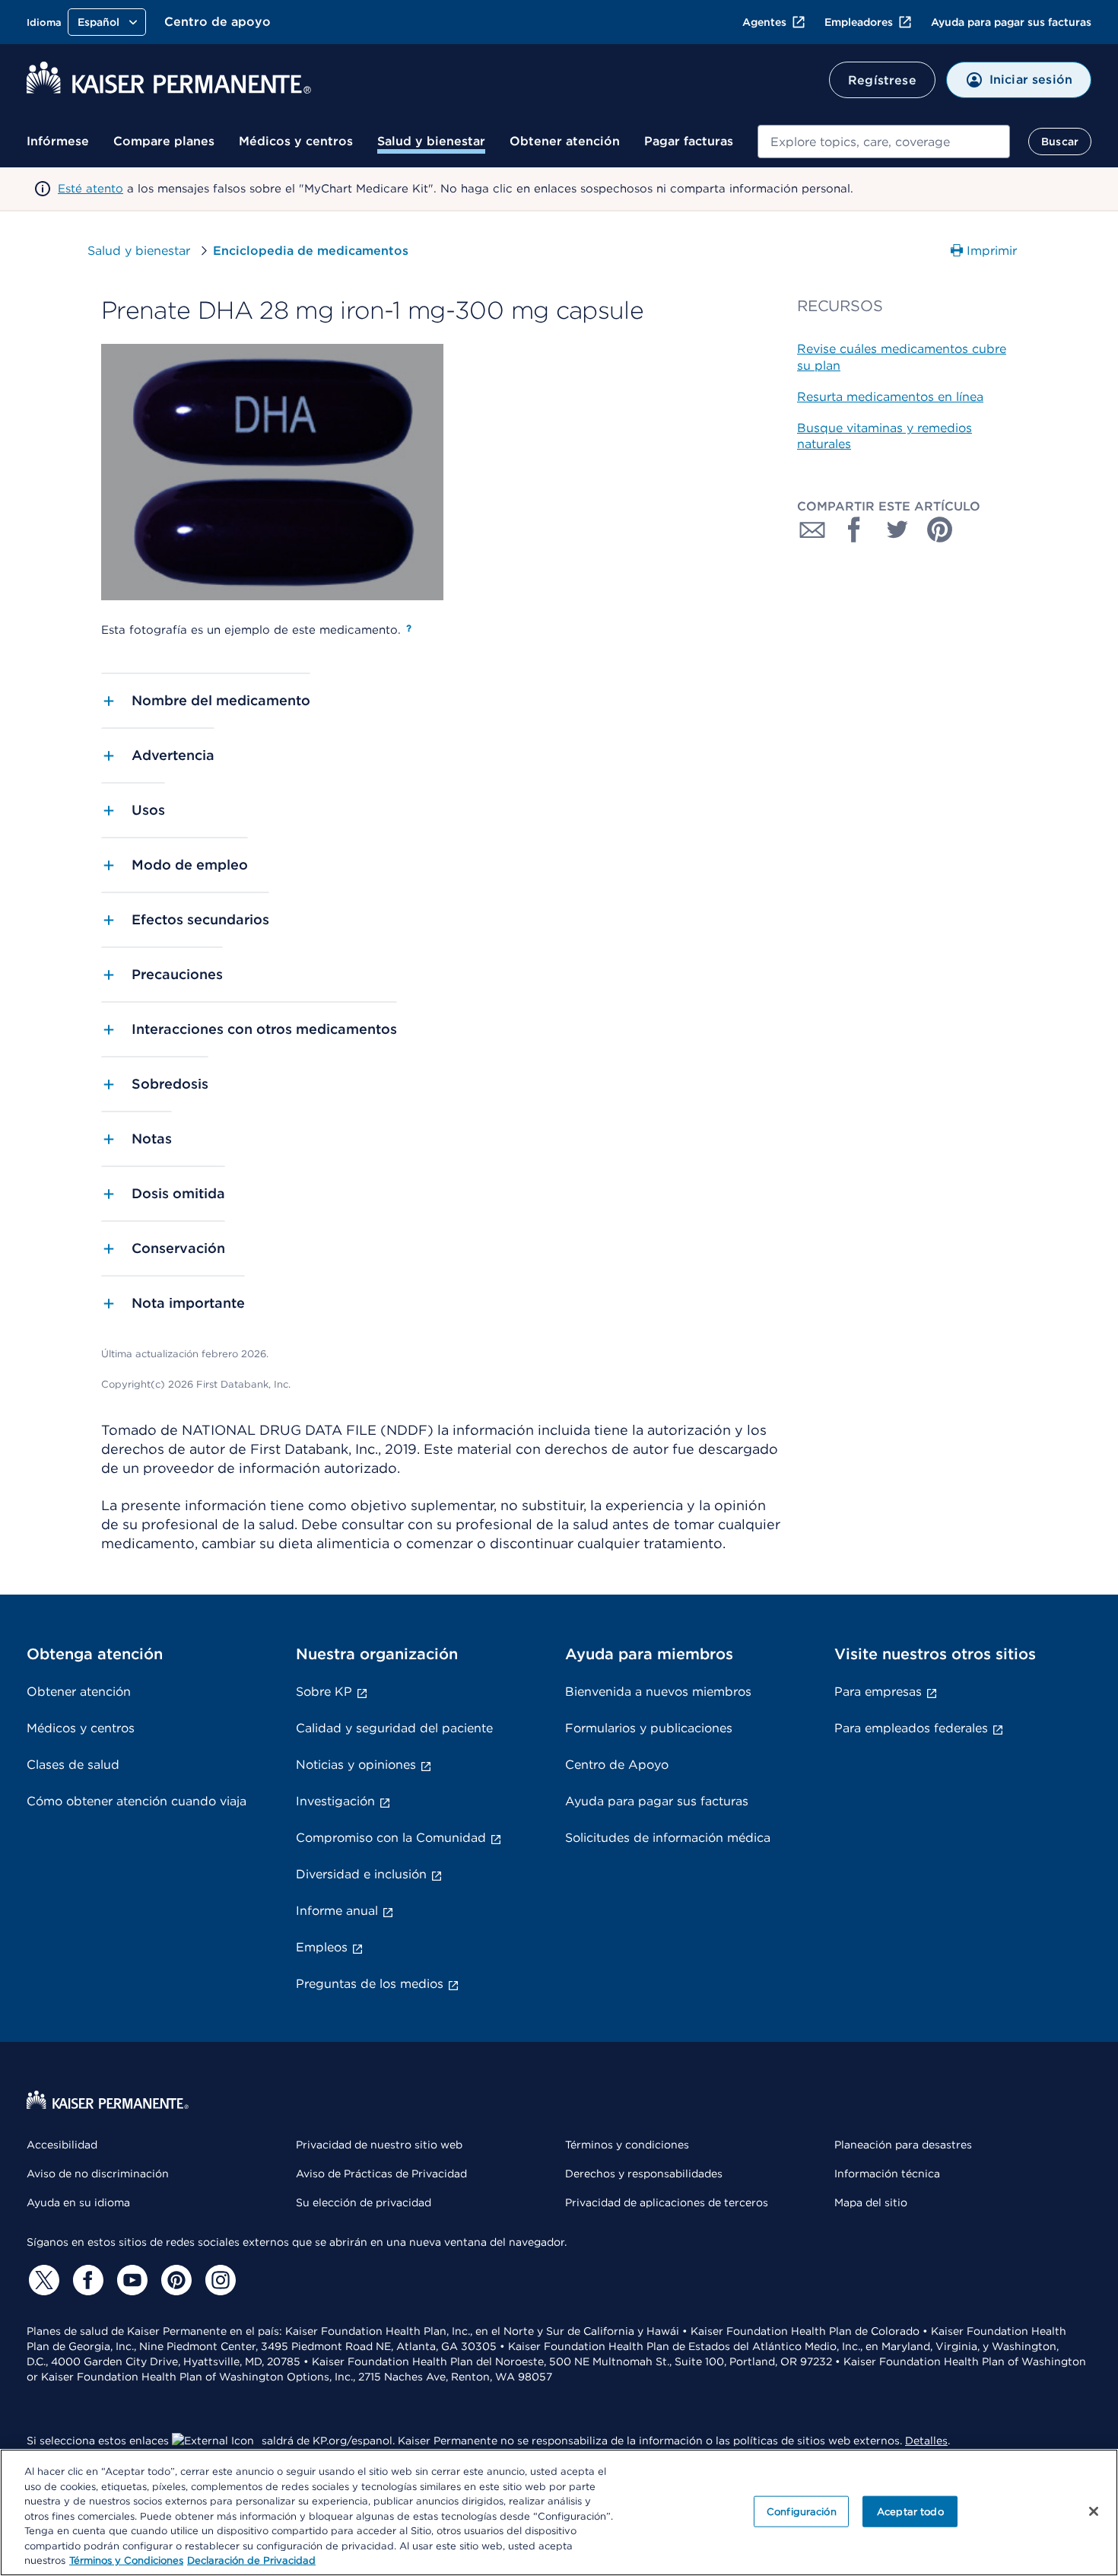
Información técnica (887, 2174)
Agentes (764, 22)
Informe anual (337, 1911)
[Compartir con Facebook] (855, 530)
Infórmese (58, 141)
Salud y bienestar (431, 141)
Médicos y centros (296, 141)
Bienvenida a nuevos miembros (658, 1692)
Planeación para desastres (903, 2145)
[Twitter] (42, 2280)
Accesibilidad (62, 2145)
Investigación (335, 1801)
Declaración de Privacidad (251, 2560)
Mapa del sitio (871, 2202)
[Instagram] (218, 2280)
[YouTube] (130, 2280)
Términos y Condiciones (126, 2560)
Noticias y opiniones (356, 1765)
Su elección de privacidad (364, 2202)
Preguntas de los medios (370, 1984)
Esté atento (91, 189)
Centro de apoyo (218, 22)
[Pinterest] (174, 2280)
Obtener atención (565, 141)
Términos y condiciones (627, 2145)
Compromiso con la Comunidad (391, 1838)
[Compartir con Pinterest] (940, 530)
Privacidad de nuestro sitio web (379, 2145)
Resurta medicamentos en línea (890, 397)
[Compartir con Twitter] (897, 530)
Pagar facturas (689, 141)
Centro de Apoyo (617, 1765)
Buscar (1060, 142)
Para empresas (878, 1692)
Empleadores (859, 22)
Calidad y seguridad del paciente (394, 1728)
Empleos (322, 1947)
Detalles (926, 2441)
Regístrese (882, 80)
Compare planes (164, 141)
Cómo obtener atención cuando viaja (137, 1801)
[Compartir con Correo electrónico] (812, 530)
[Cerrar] (1094, 2511)
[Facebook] (86, 2280)
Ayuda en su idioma (78, 2202)
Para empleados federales (911, 1728)
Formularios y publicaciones (649, 1728)
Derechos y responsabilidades (644, 2174)
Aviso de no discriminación (98, 2174)
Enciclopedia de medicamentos (311, 251)
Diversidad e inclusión (361, 1874)
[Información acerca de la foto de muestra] (409, 628)
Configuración (802, 2511)
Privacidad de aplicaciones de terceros (667, 2202)
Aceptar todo (910, 2511)
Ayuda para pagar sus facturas (1011, 22)
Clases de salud (73, 1765)
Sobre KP (324, 1692)
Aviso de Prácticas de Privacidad (381, 2174)
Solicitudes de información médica (668, 1838)
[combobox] (884, 142)
